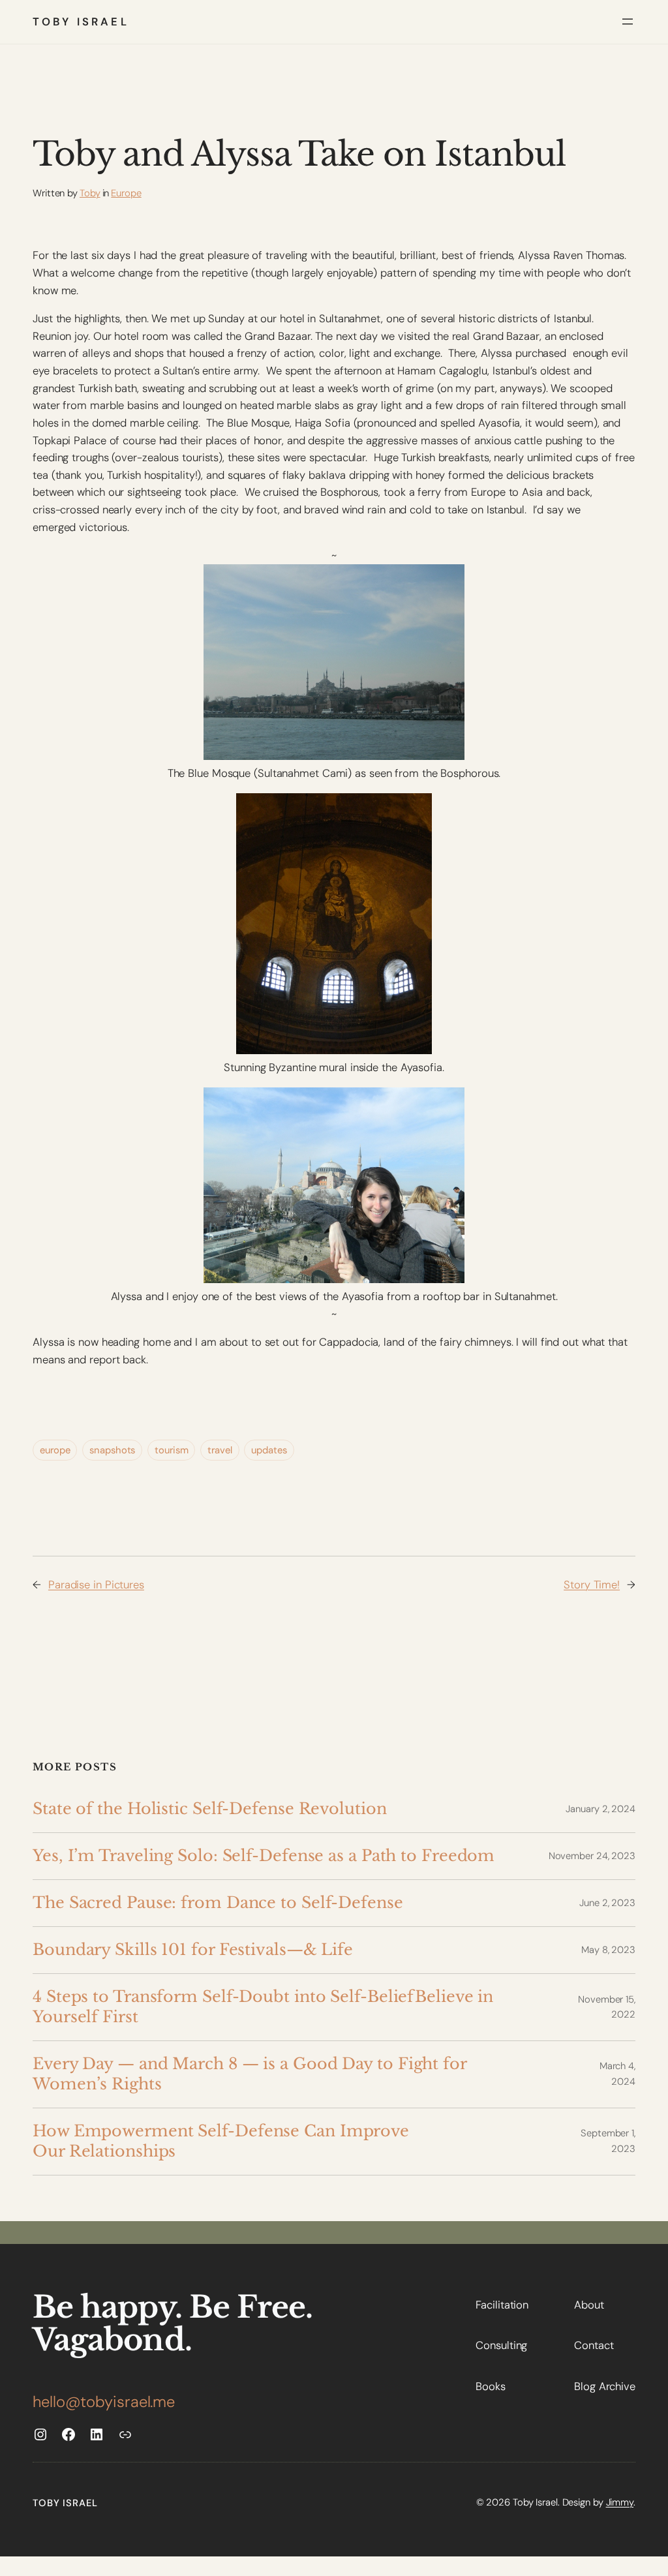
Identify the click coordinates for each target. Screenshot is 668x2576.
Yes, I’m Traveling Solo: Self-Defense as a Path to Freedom (264, 1856)
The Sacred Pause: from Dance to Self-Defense (218, 1902)
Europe (126, 193)
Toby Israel (81, 22)
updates (269, 1450)
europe (55, 1450)
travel (220, 1450)
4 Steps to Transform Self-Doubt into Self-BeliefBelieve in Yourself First (263, 2007)
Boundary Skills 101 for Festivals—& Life (193, 1949)
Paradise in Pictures (96, 1584)
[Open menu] (628, 22)
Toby (90, 193)
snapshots (112, 1450)
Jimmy (620, 2502)
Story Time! (592, 1584)
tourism (171, 1450)
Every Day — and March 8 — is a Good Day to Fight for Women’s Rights (250, 2074)
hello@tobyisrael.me (104, 2402)
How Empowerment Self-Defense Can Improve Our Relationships (221, 2141)
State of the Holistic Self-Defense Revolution (210, 1809)
